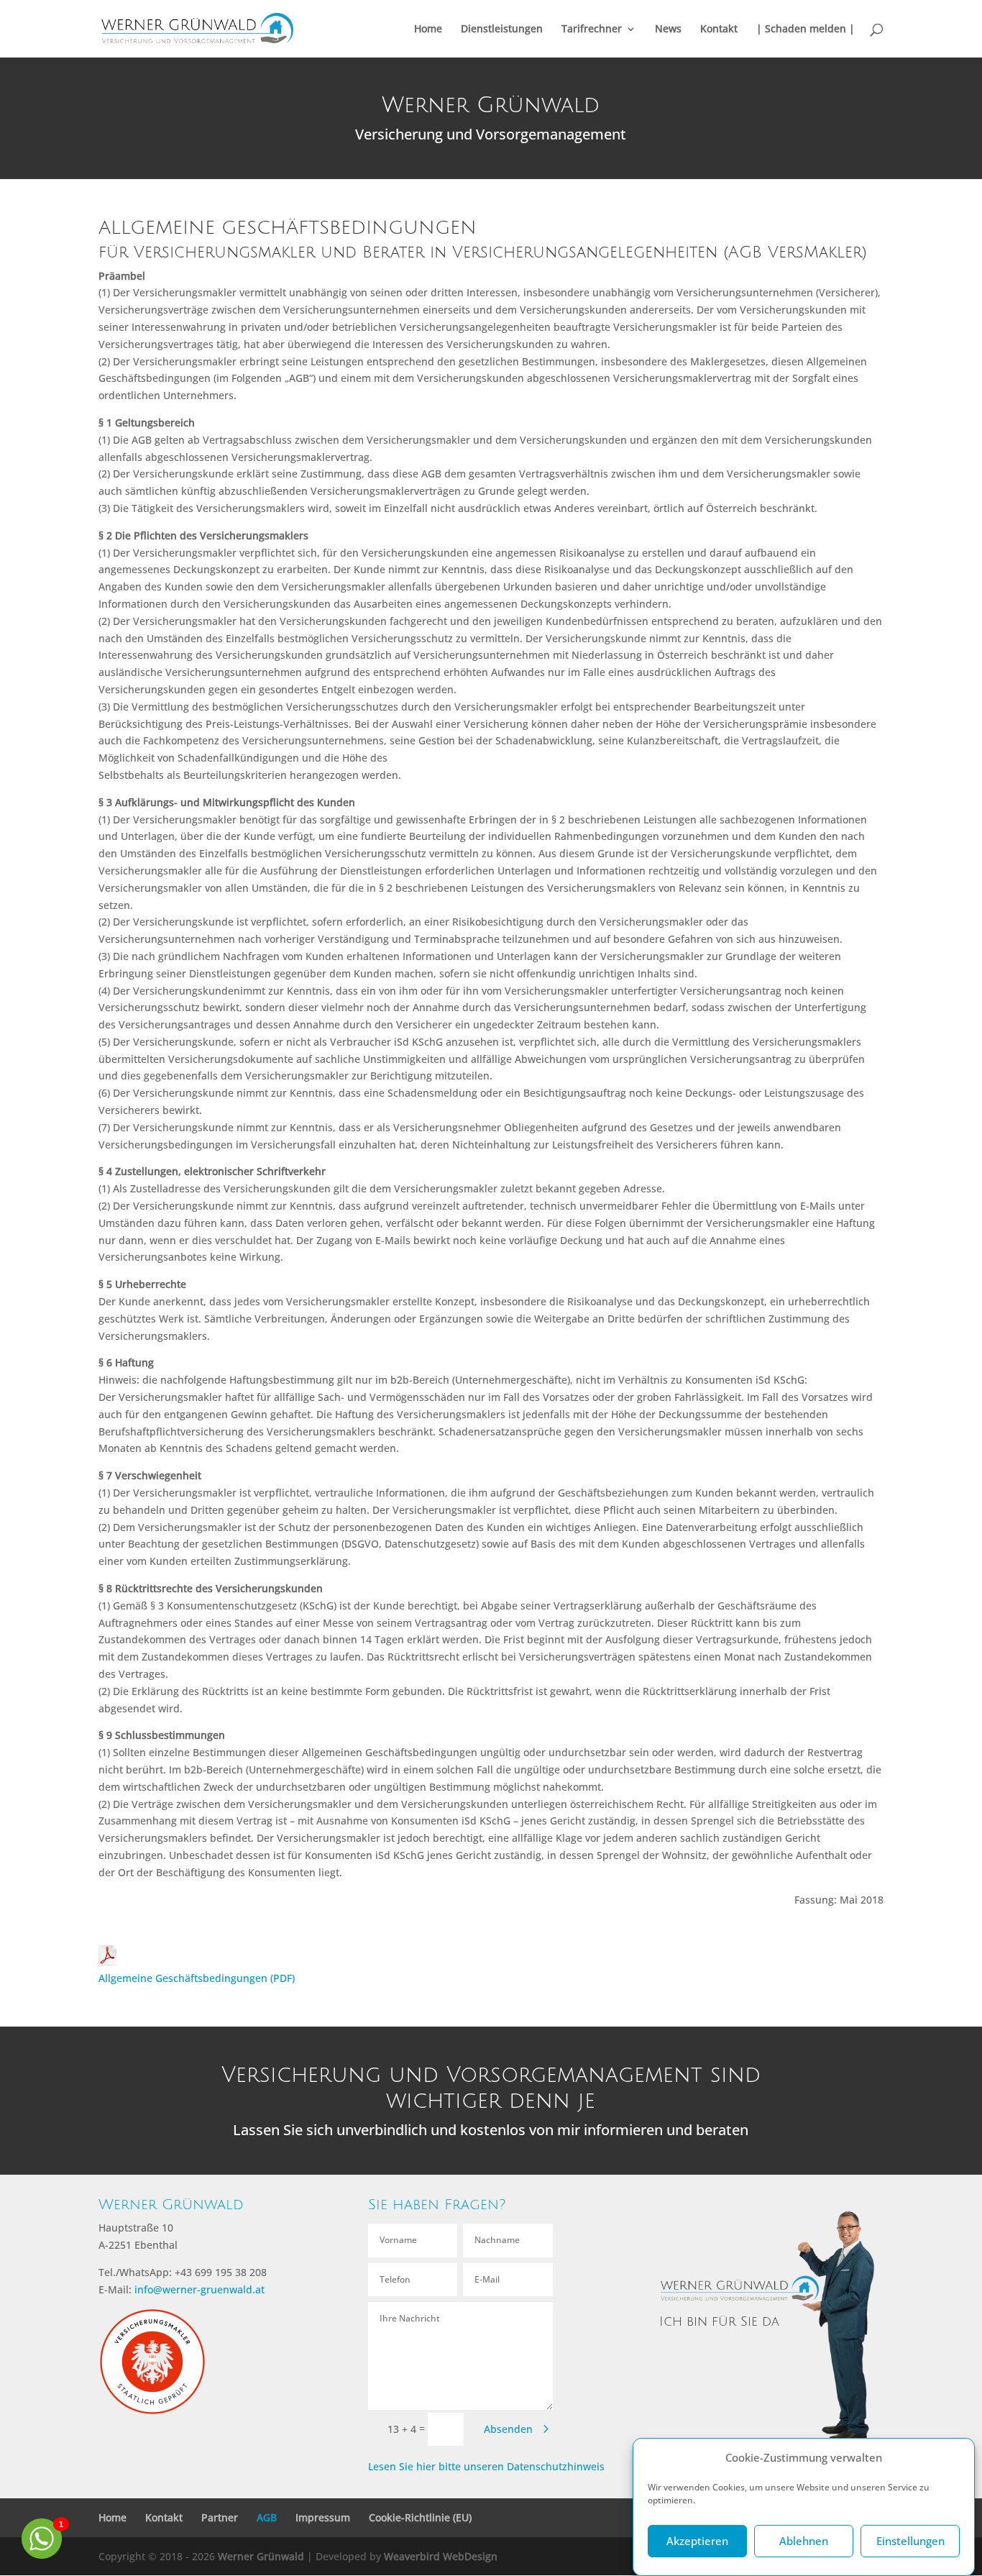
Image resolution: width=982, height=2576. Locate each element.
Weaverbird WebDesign (441, 2556)
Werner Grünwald (261, 2556)
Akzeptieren (697, 2541)
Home (428, 29)
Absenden (508, 2429)
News (668, 29)
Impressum (323, 2517)
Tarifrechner (592, 29)
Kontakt (719, 29)
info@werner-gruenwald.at (199, 2289)
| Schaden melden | (806, 29)
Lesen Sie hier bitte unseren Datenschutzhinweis (486, 2466)
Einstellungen (910, 2541)
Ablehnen (804, 2541)
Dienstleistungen (502, 29)
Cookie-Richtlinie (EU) (420, 2517)
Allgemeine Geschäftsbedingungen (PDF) (197, 1978)
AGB (267, 2517)
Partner (220, 2517)
